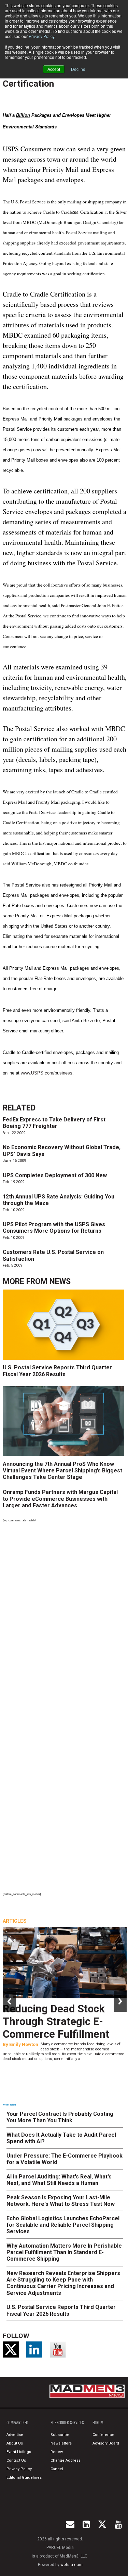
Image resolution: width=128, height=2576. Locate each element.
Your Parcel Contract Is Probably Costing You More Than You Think (60, 2117)
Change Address (66, 2460)
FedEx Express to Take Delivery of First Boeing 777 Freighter (54, 1123)
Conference (103, 2435)
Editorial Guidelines (24, 2478)
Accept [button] (54, 69)
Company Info (17, 2423)
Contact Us (16, 2460)
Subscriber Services (67, 2423)
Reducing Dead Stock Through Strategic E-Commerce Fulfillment (56, 2021)
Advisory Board (106, 2443)
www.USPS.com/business (47, 1073)
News (60, 1281)
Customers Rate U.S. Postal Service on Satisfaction (53, 1255)
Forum (98, 2423)
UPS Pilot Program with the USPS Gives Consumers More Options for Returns (54, 1228)
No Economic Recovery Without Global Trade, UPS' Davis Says (62, 1151)
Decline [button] (78, 69)
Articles (15, 1921)
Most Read (9, 2105)
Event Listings (19, 2452)
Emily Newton (24, 2044)
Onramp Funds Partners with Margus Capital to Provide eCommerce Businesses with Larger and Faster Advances (60, 1499)
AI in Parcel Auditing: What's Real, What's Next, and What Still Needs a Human (59, 2180)
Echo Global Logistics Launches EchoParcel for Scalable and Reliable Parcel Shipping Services (63, 2225)
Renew (57, 2452)
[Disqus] (65, 1618)
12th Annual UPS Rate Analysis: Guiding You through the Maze (59, 1200)
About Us (15, 2443)
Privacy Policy (41, 36)
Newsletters (61, 2443)
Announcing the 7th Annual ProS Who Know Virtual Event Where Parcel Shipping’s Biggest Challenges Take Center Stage (62, 1471)
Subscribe (60, 2435)
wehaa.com (72, 2565)
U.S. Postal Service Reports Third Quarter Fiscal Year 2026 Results (57, 1371)
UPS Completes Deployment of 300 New (55, 1175)
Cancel (57, 2469)
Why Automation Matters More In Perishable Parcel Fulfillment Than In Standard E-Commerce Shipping (64, 2252)
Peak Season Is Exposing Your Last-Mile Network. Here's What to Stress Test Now (61, 2201)
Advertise (15, 2435)
